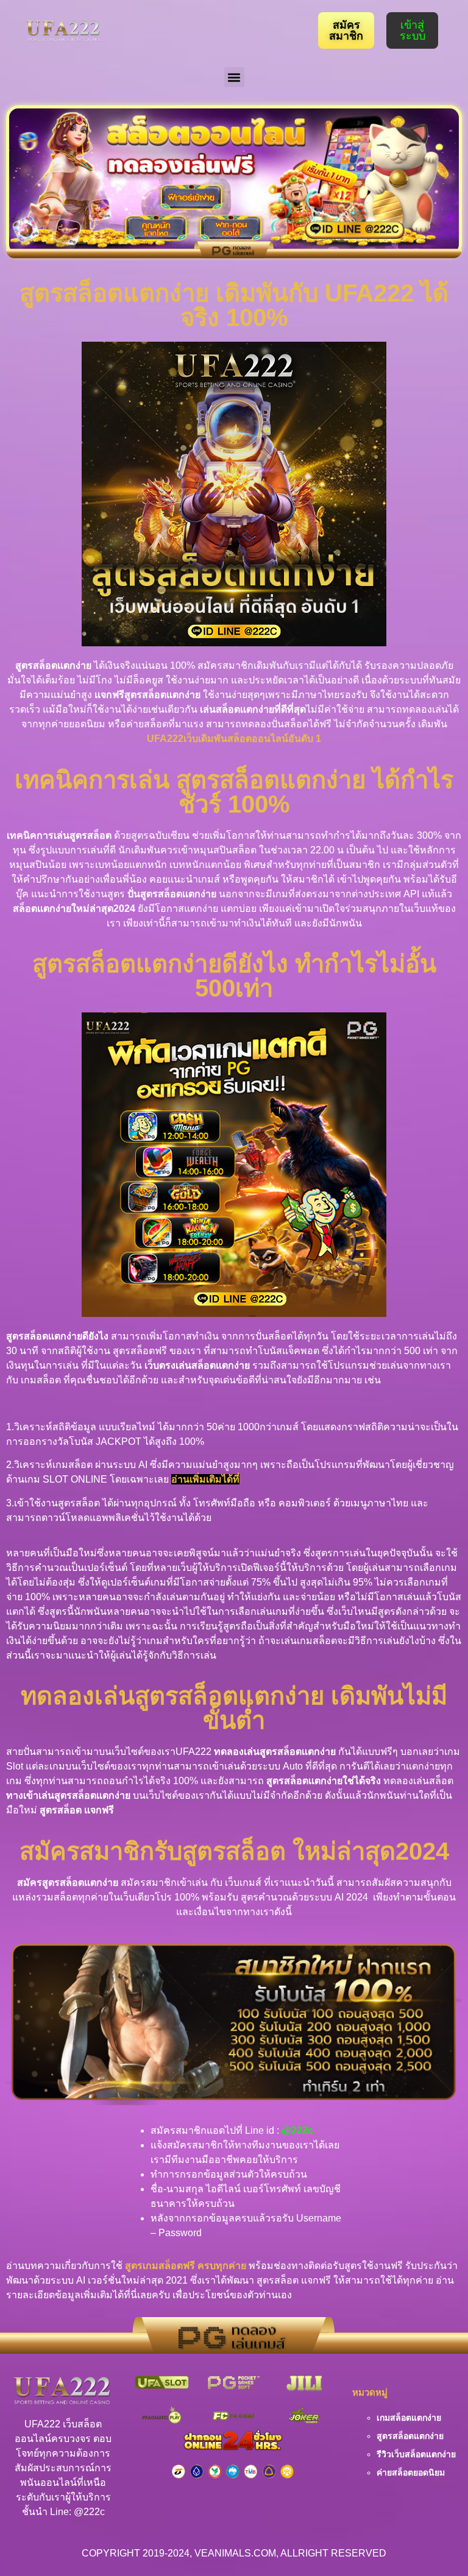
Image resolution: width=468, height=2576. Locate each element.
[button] (234, 77)
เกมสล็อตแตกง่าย (409, 2418)
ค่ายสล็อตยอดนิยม (411, 2472)
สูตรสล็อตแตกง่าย (410, 2436)
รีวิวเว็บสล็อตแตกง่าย (416, 2454)
